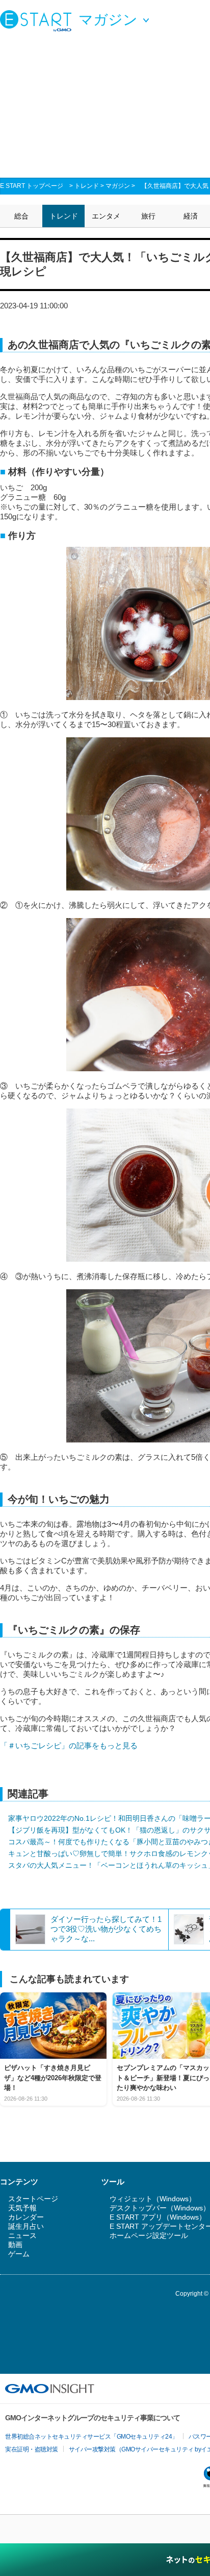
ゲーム (19, 2254)
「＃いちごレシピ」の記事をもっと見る (69, 1746)
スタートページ (33, 2199)
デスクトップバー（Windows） (160, 2208)
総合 (21, 216)
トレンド (87, 186)
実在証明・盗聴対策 (32, 2449)
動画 (15, 2245)
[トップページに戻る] (38, 20)
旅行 (148, 216)
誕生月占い (26, 2226)
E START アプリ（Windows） (158, 2217)
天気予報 (22, 2208)
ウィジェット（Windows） (153, 2199)
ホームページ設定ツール (149, 2235)
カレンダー (26, 2217)
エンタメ (106, 216)
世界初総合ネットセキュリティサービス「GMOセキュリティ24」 (91, 2437)
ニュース (22, 2235)
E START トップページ (32, 186)
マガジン (118, 186)
